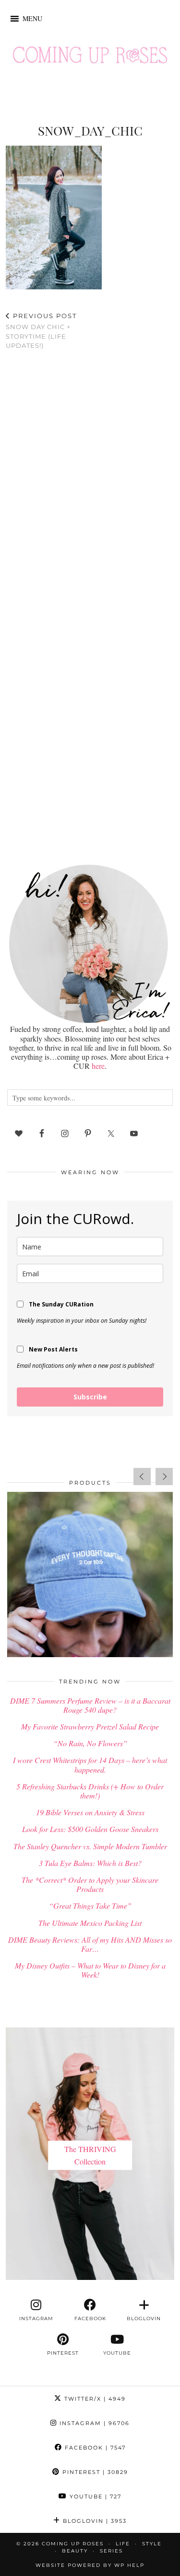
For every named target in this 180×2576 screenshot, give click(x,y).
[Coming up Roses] (90, 57)
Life (123, 2544)
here (98, 1066)
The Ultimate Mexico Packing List (90, 1923)
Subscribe (90, 1397)
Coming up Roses (73, 2544)
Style (152, 2544)
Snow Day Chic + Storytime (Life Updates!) (41, 331)
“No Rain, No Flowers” (90, 1743)
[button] (32, 19)
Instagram (93, 2423)
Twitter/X (94, 2399)
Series (111, 2551)
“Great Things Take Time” (90, 1906)
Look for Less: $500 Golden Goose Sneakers (90, 1829)
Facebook (94, 2448)
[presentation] (142, 1477)
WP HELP (129, 2565)
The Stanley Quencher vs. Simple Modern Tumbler (90, 1846)
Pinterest (94, 2472)
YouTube (94, 2496)
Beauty (75, 2551)
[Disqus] (90, 482)
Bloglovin (94, 2521)
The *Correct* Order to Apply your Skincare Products (90, 1884)
